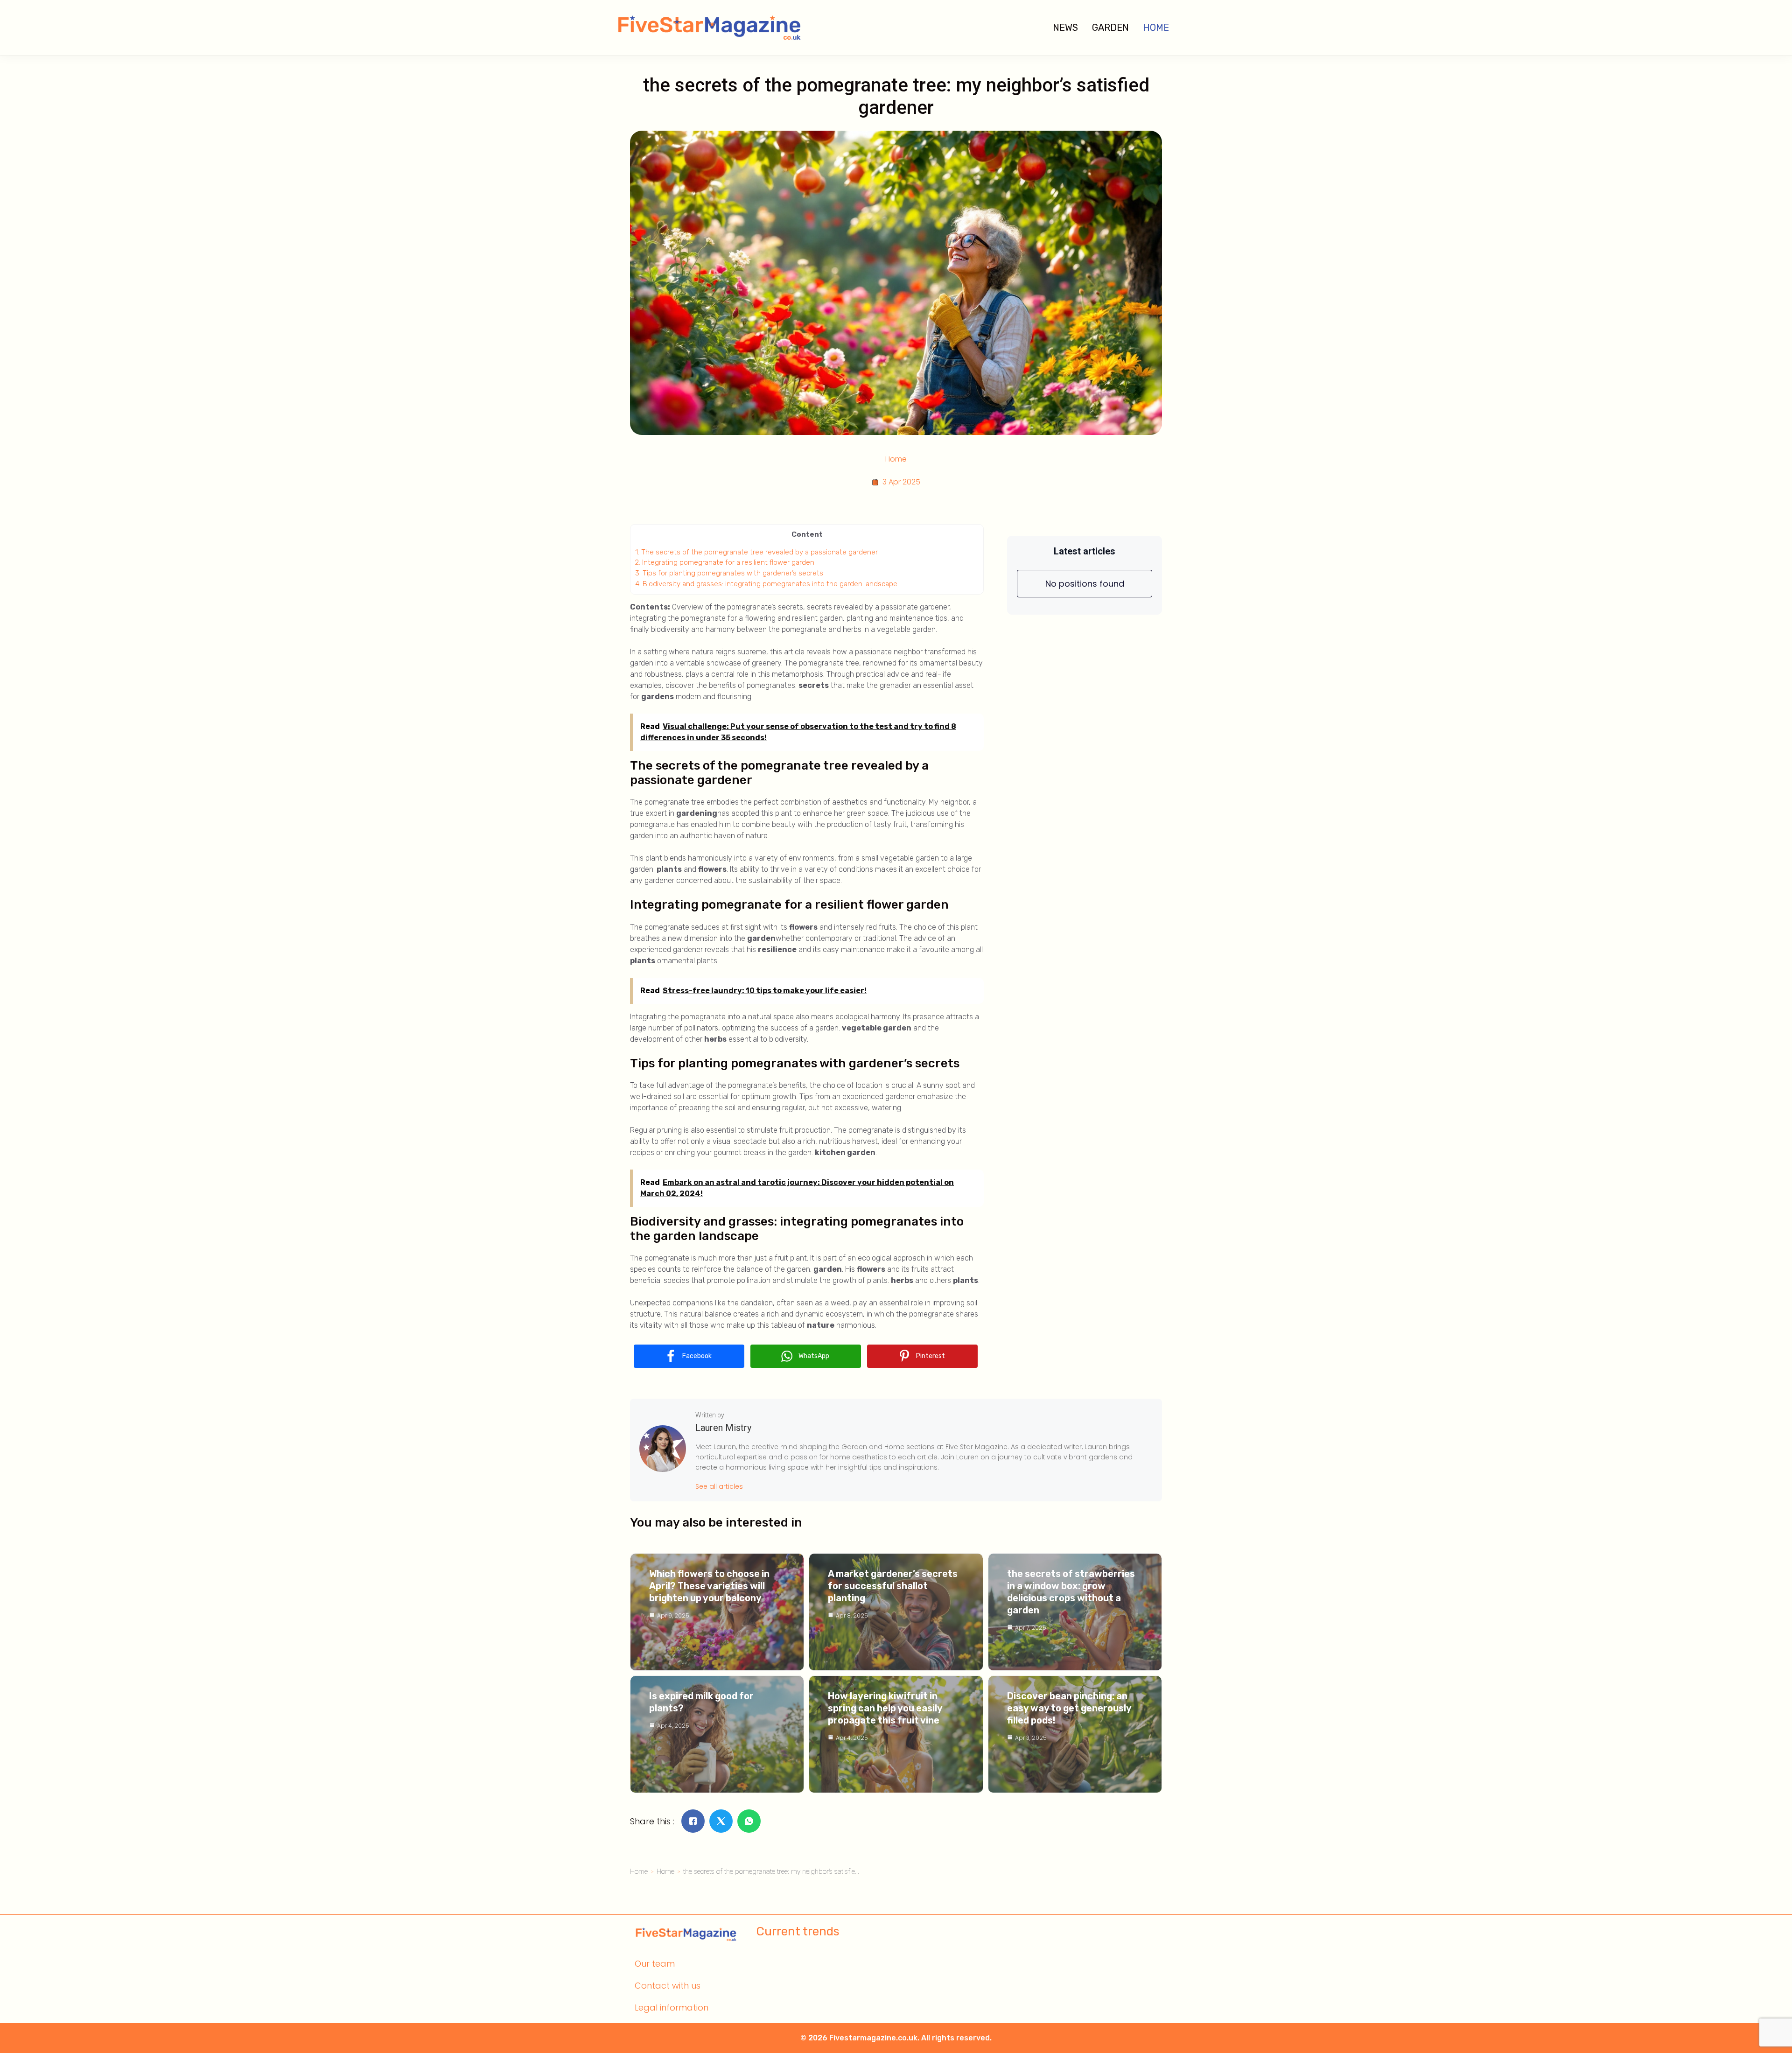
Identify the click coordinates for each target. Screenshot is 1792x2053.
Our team (655, 1964)
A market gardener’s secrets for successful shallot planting (893, 1586)
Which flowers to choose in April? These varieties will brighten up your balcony (709, 1586)
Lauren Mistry (723, 1428)
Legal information (672, 2007)
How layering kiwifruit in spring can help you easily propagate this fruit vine (885, 1708)
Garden (1110, 28)
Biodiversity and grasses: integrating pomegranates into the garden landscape (766, 584)
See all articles (719, 1486)
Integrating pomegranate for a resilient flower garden (725, 562)
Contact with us (668, 1986)
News (1065, 28)
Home (1156, 28)
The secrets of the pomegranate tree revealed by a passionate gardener (756, 552)
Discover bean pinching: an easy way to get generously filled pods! (1069, 1708)
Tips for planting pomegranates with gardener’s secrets (729, 573)
